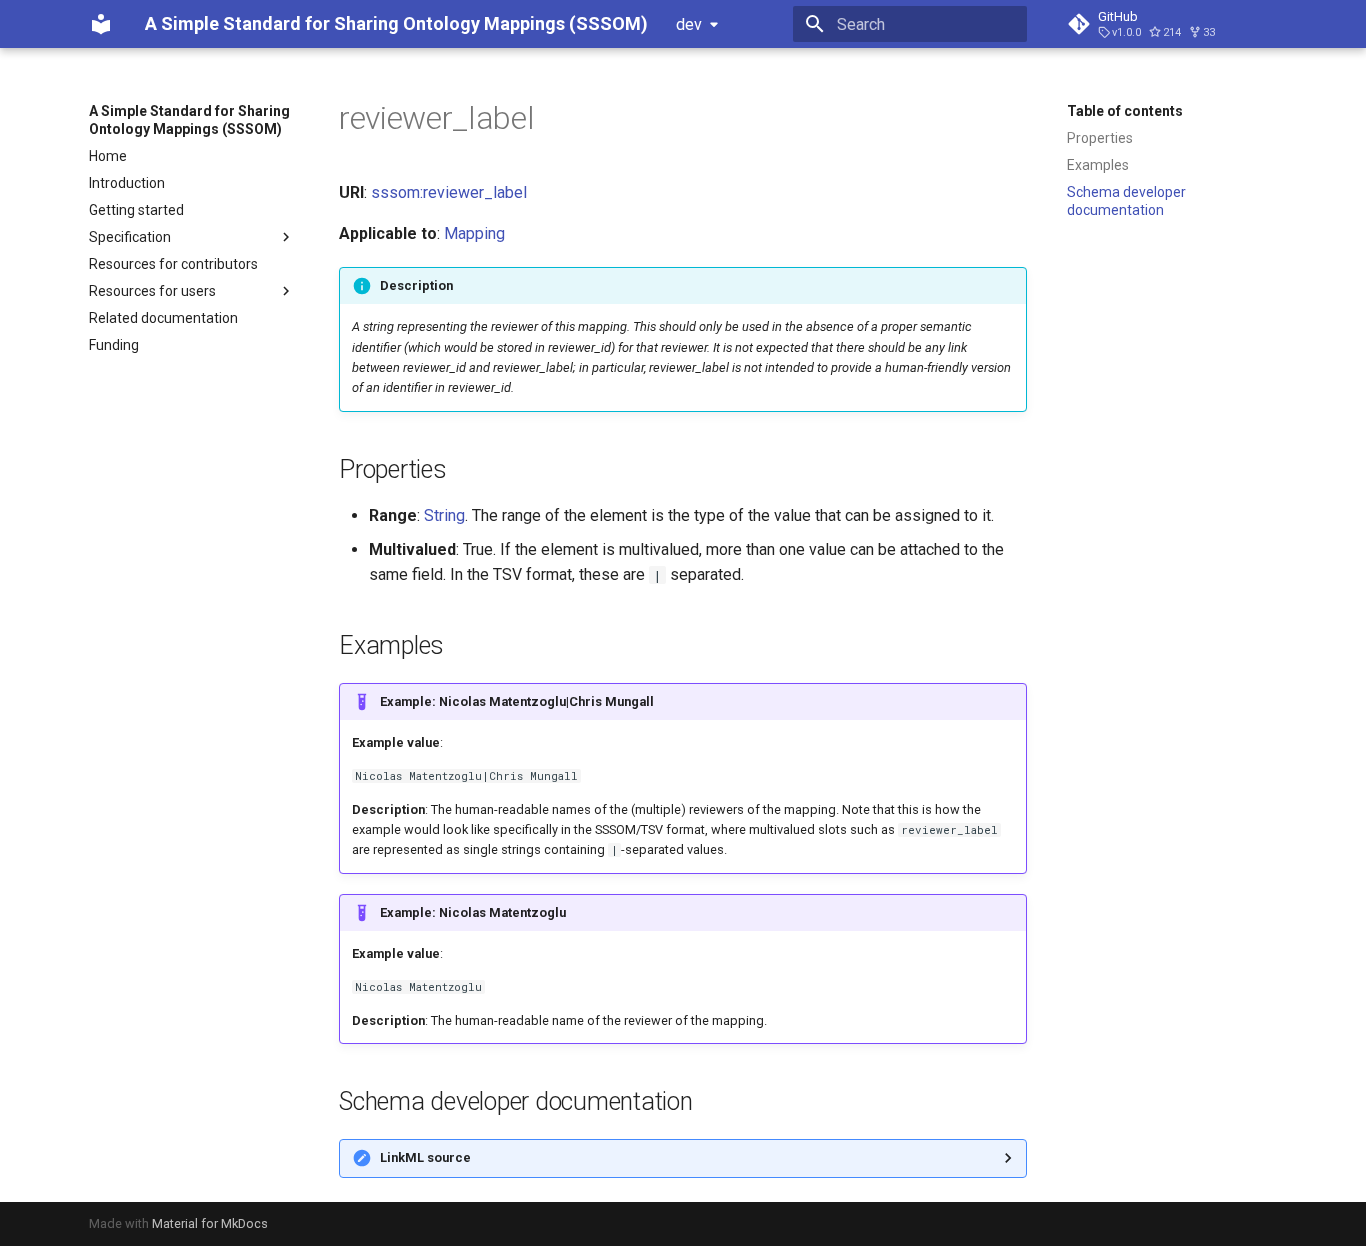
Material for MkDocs (210, 1223)
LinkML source (425, 1157)
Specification (130, 237)
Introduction (127, 183)
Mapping (474, 233)
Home (108, 156)
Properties (1100, 138)
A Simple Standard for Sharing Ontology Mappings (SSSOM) (189, 120)
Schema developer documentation (1126, 201)
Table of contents (1125, 111)
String (444, 515)
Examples (1098, 165)
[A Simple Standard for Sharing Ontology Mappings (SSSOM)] (101, 24)
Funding (114, 345)
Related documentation (163, 318)
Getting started (136, 210)
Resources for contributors (173, 264)
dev (689, 24)
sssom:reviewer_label (449, 192)
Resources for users (152, 291)
